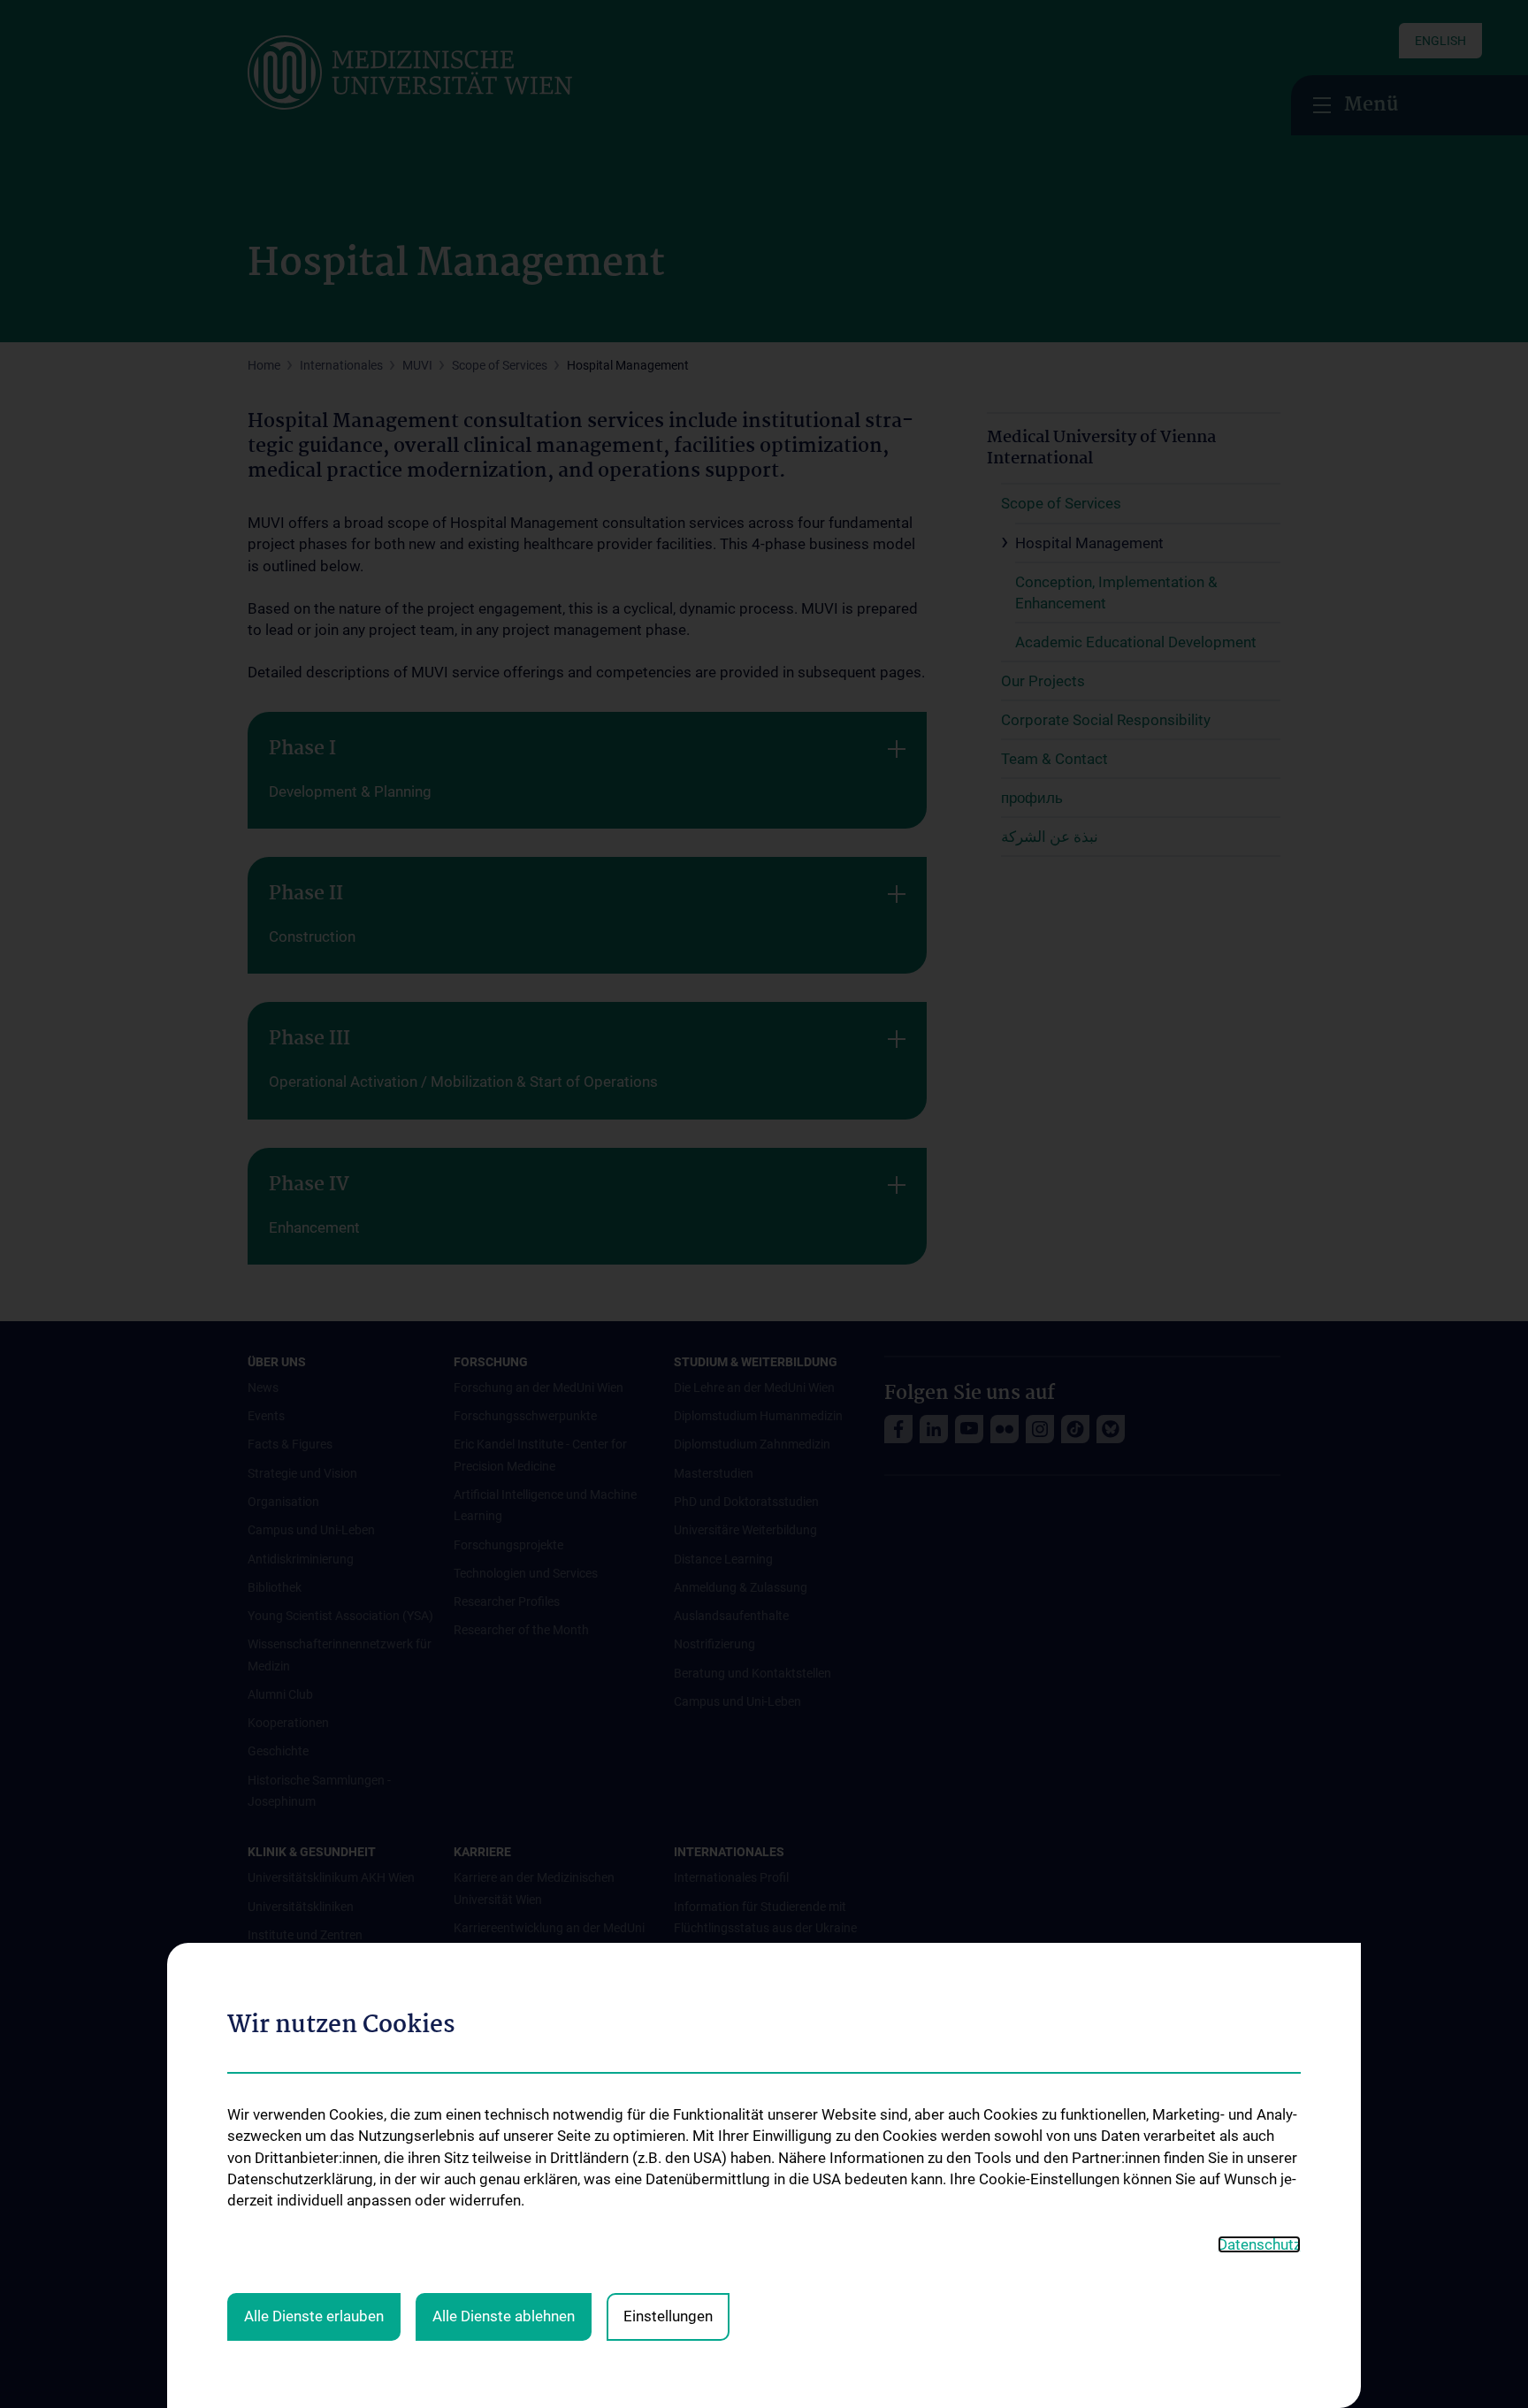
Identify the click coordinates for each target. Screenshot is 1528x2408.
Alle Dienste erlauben (314, 2316)
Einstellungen (668, 2316)
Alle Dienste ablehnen (504, 2316)
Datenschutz (1259, 2244)
